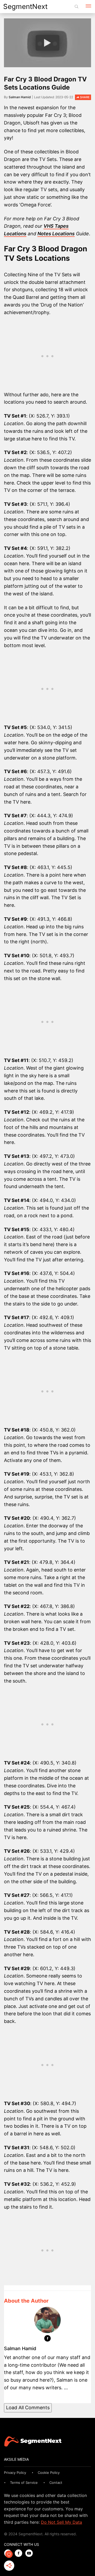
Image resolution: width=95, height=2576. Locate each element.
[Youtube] (30, 2554)
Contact (56, 2483)
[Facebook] (47, 2339)
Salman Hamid (20, 97)
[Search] (77, 7)
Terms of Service (24, 2483)
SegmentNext (25, 6)
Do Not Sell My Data (61, 2522)
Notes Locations (56, 234)
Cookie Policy (49, 2473)
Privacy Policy (15, 2473)
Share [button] (84, 97)
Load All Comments (28, 2408)
